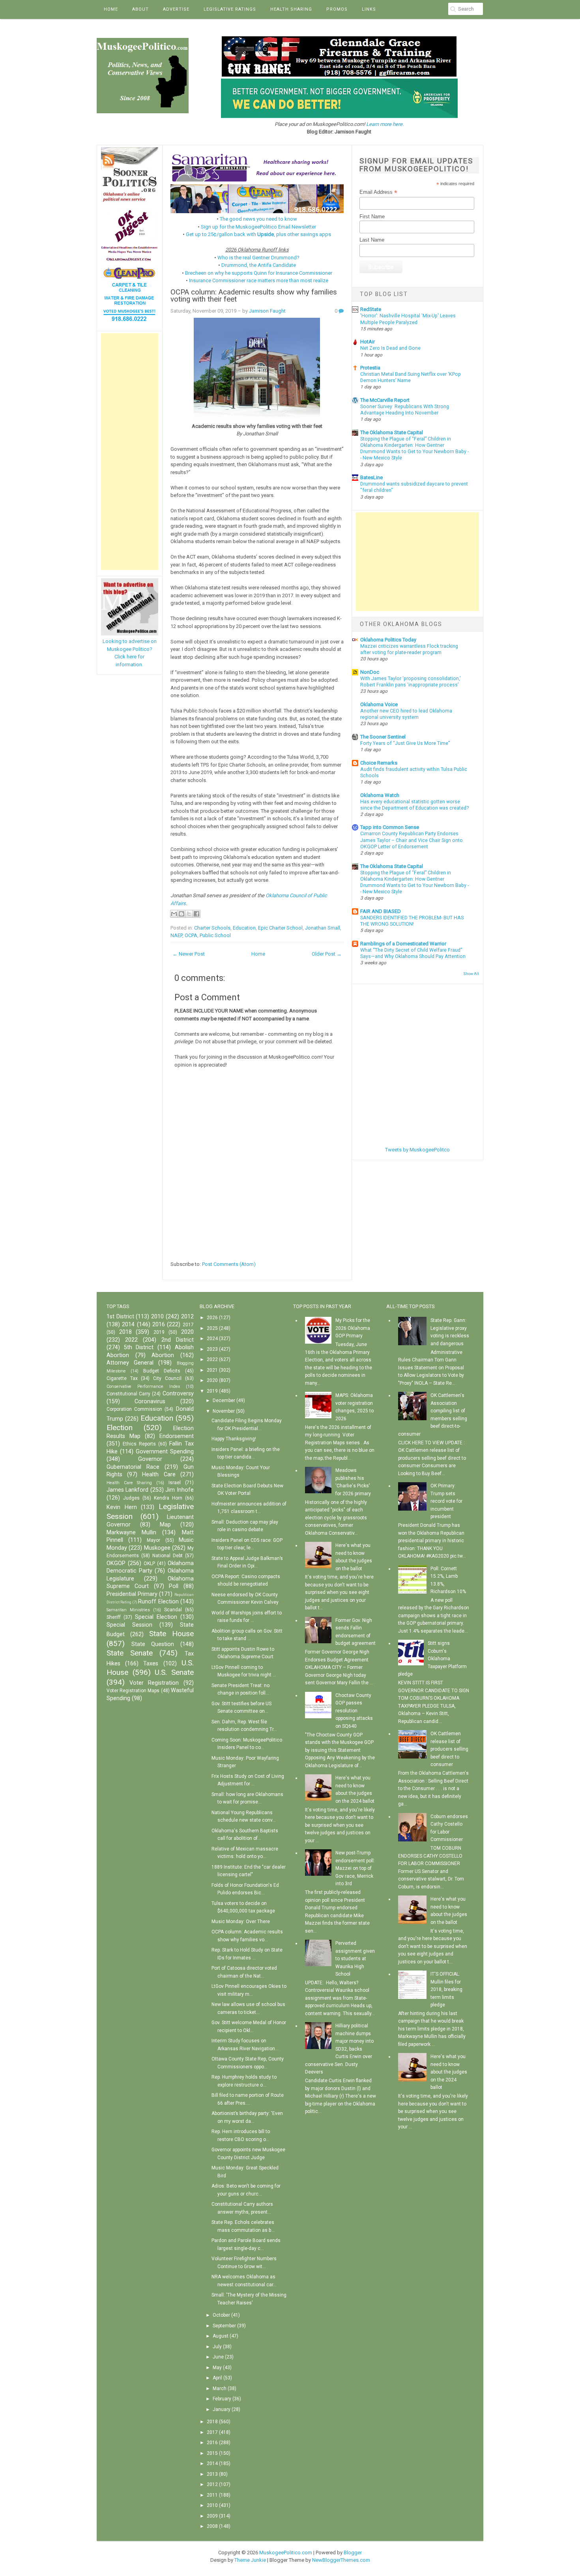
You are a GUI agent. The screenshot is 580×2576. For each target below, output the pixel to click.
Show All (471, 974)
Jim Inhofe (179, 1490)
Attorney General (130, 1363)
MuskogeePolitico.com (286, 2553)
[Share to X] (189, 914)
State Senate (130, 1653)
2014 (128, 1325)
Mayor (153, 1540)
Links (369, 9)
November (224, 1411)
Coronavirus (150, 1401)
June (218, 2357)
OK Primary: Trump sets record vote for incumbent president (446, 1501)
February (222, 2399)
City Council (167, 1378)
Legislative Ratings (230, 9)
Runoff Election (158, 1602)
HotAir (368, 342)
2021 (212, 1370)
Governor (150, 1459)
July (217, 2347)
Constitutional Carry (128, 1394)
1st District (120, 1317)
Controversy (178, 1394)
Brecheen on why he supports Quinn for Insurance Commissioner (259, 273)
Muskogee (157, 1548)
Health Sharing (291, 9)
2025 (212, 1328)
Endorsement (177, 1436)
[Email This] (174, 914)
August (221, 2336)
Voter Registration (154, 1683)
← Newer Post (189, 954)
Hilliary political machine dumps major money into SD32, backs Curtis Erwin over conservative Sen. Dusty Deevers (339, 2049)
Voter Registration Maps (133, 1691)
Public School (215, 935)
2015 (212, 2453)
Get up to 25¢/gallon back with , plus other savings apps (258, 234)
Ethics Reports (139, 1444)
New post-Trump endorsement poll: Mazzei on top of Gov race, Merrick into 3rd (355, 1868)
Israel (175, 1483)
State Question (153, 1644)
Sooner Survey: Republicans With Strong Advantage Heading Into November (405, 410)
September (224, 2326)
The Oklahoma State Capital (392, 432)
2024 (212, 1339)
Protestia (370, 368)
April (217, 2378)
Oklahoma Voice (379, 704)
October (221, 2315)
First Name (372, 217)
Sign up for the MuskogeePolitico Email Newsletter (258, 227)
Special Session (129, 1625)
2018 (125, 1332)
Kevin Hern (122, 1507)
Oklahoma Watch (380, 795)
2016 (159, 1325)
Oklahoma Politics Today (388, 640)
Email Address (378, 192)
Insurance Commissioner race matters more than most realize (259, 280)
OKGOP (116, 1563)
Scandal (173, 1610)
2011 (212, 2495)
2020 (187, 1332)
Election (120, 1428)
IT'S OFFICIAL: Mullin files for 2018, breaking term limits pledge (446, 1989)
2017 (188, 1325)
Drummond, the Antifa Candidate (259, 265)
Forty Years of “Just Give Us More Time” (405, 743)
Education (244, 928)
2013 (212, 2474)
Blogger (353, 2553)
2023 (212, 1349)
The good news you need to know (258, 219)
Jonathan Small (323, 928)
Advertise (176, 9)
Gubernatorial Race (133, 1467)
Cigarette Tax (122, 1378)
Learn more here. (385, 124)
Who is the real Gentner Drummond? (258, 258)
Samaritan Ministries (128, 1610)
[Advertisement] (130, 452)
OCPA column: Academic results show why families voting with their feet (254, 296)
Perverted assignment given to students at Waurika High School (355, 1959)
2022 (131, 1340)
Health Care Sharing (129, 1483)
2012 (187, 1317)
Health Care (159, 1475)
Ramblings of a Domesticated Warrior (403, 944)
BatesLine (371, 477)
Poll (174, 1586)
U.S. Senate (174, 1672)
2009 (212, 2516)
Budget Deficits (162, 1371)
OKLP (149, 1564)
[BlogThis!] (181, 914)
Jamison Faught (267, 311)
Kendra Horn (168, 1498)
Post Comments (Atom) (229, 1264)
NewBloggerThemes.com (341, 2560)
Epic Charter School (280, 928)
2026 (212, 1318)
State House (171, 1634)
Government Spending (165, 1452)
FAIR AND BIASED (381, 911)
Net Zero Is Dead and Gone (390, 348)
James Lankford (127, 1490)
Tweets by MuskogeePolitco (417, 1150)
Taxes (151, 1664)
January (222, 2409)
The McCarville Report (385, 400)
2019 (159, 1332)
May (217, 2368)
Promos (337, 9)
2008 (212, 2526)
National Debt (167, 1556)
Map (165, 1525)
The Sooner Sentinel (383, 737)
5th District (139, 1347)
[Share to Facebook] (196, 914)
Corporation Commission (134, 1409)
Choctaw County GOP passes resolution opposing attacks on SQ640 (354, 1711)
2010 (157, 1317)
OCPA (191, 935)
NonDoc (370, 672)
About (140, 9)
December (224, 1400)
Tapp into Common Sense (390, 827)
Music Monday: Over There (241, 1922)
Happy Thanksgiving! (234, 1439)
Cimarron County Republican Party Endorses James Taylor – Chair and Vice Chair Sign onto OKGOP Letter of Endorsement (412, 840)
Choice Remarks (379, 763)
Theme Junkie (250, 2560)
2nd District (178, 1340)
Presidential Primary (132, 1594)
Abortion (163, 1355)
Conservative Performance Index (143, 1386)
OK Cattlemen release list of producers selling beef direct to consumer (449, 1749)
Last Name (372, 240)
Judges (131, 1498)
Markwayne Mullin (131, 1533)
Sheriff (114, 1617)
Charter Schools (212, 928)
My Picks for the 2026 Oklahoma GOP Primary (353, 1328)
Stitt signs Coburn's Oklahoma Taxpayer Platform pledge (432, 1659)
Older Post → (327, 954)
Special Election (156, 1617)
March (220, 2389)
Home (111, 9)
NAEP (176, 935)
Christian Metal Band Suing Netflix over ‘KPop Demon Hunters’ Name (411, 377)
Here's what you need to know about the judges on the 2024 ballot (449, 2072)
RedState (371, 309)
